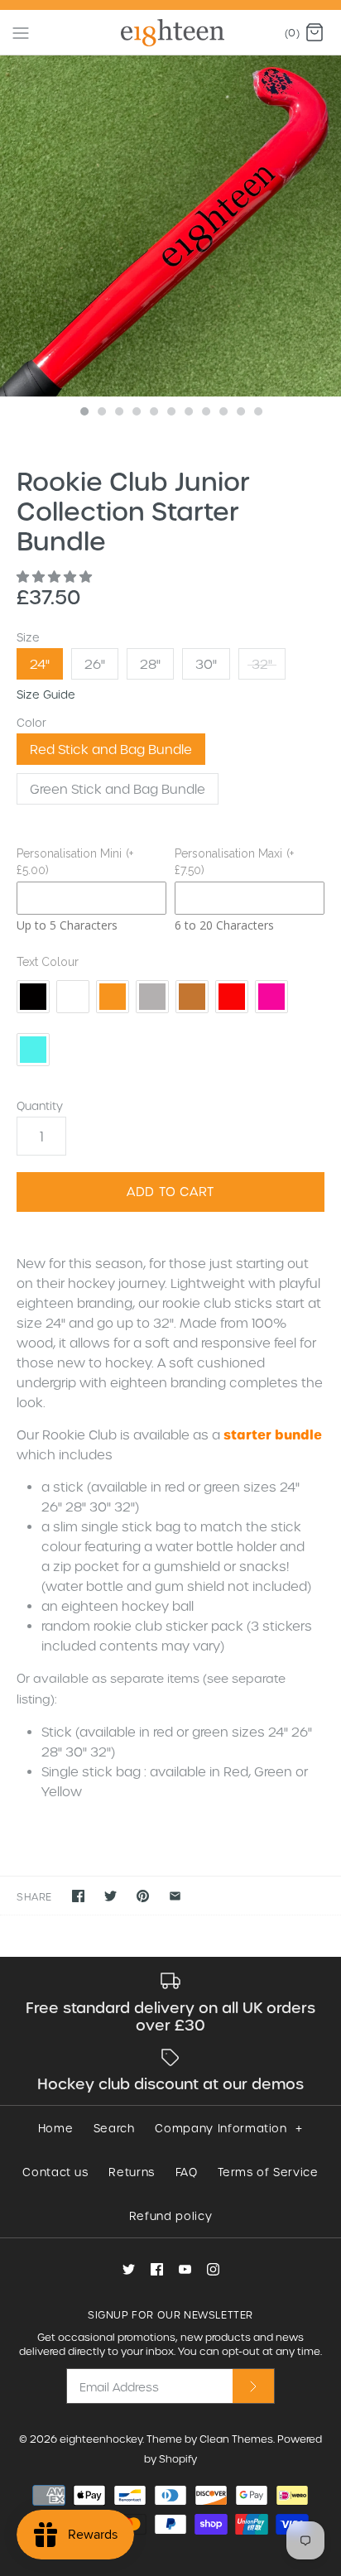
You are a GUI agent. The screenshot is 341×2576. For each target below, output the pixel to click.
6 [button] (170, 413)
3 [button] (118, 413)
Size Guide (46, 694)
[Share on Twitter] (110, 1896)
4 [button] (136, 413)
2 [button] (101, 413)
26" (95, 664)
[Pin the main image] (143, 1896)
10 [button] (240, 413)
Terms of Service (268, 2172)
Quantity (40, 1105)
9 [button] (223, 413)
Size (28, 637)
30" (206, 664)
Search (114, 2128)
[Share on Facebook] (78, 1896)
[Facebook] (157, 2269)
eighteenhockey (101, 2439)
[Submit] (253, 2386)
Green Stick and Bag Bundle (118, 789)
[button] (56, 576)
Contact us (55, 2172)
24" (40, 664)
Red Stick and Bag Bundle (111, 749)
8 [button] (205, 413)
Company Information (228, 2128)
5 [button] (153, 413)
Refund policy (170, 2216)
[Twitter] (129, 2269)
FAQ (187, 2172)
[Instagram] (213, 2269)
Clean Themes (236, 2439)
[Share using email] (175, 1896)
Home (56, 2128)
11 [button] (257, 413)
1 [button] (84, 413)
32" (262, 664)
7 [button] (188, 413)
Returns (132, 2172)
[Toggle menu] (21, 31)
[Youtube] (185, 2269)
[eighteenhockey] (171, 32)
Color (31, 722)
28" (150, 664)
